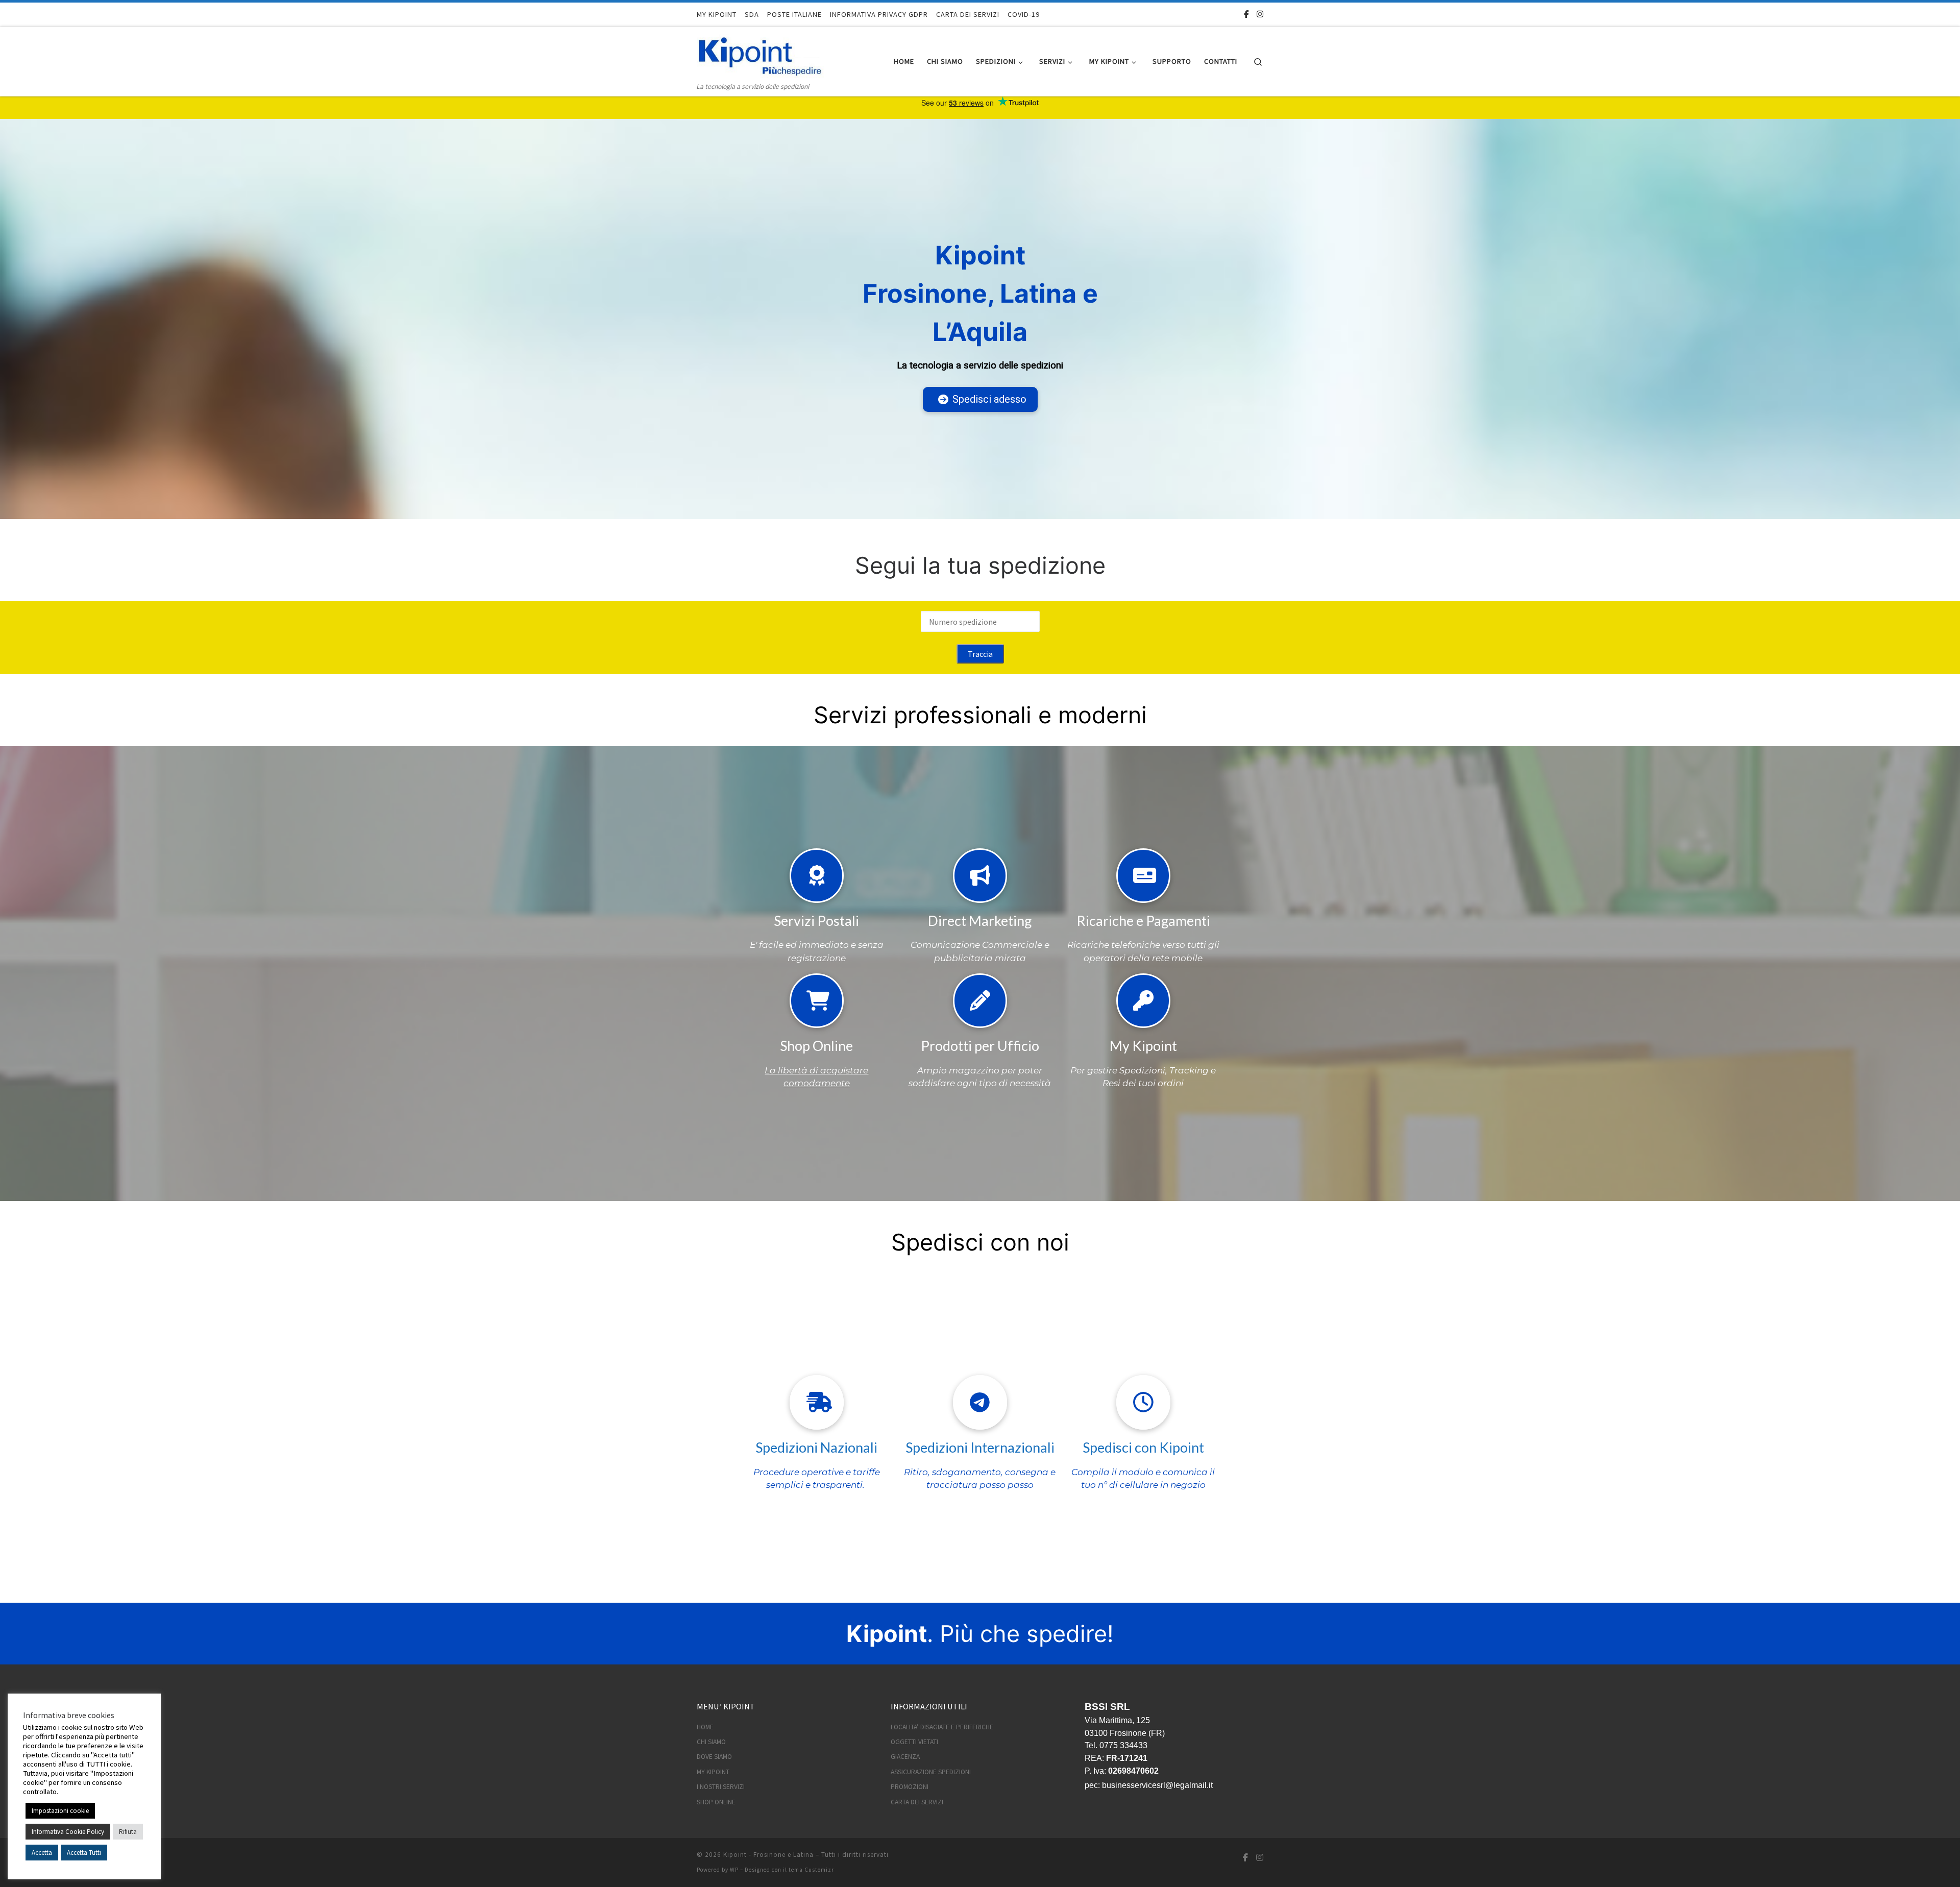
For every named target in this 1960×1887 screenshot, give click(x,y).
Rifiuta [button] (128, 1832)
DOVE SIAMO (714, 1757)
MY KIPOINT (713, 1772)
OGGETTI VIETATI (914, 1742)
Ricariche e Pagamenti (1143, 921)
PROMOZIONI (910, 1787)
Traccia (980, 654)
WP (734, 1870)
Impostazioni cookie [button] (60, 1811)
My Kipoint (1143, 1046)
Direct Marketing (980, 921)
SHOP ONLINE (716, 1802)
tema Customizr (811, 1870)
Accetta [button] (42, 1853)
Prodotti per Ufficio (980, 1046)
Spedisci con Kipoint (1143, 1447)
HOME (705, 1727)
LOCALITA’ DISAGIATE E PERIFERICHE (942, 1727)
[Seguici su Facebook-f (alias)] (1246, 14)
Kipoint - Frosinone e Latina (768, 1855)
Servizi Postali (816, 921)
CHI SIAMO (711, 1742)
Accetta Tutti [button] (84, 1853)
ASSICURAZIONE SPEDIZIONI (931, 1772)
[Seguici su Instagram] (1260, 14)
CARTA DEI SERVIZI (917, 1802)
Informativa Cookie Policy (68, 1832)
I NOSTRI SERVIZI (721, 1787)
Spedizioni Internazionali (980, 1447)
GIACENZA (905, 1757)
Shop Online (816, 1046)
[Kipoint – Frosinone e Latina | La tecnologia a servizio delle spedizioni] (761, 53)
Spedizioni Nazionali (816, 1447)
